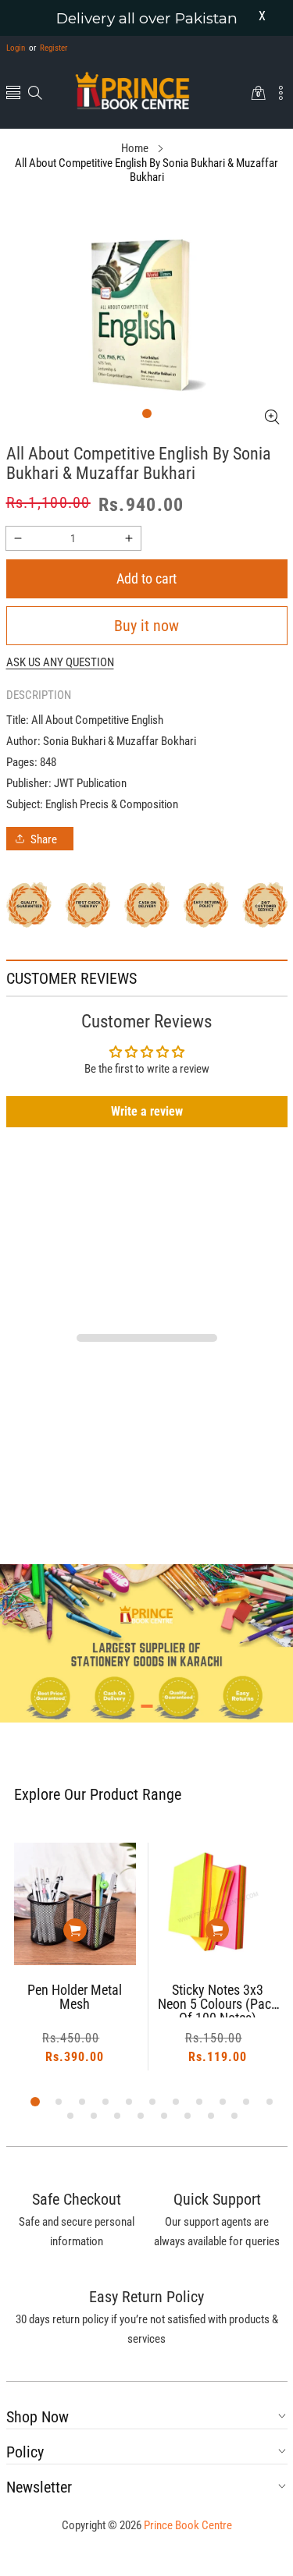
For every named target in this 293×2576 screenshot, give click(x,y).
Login (16, 48)
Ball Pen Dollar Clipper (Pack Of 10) (224, 1998)
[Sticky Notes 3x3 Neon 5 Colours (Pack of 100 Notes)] (82, 1904)
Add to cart (146, 578)
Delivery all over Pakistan (147, 18)
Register (48, 48)
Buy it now (146, 626)
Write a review (147, 1111)
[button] (13, 94)
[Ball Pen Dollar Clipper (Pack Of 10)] (225, 1904)
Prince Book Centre (188, 2525)
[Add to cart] (82, 1930)
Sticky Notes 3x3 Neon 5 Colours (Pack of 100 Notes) (82, 2000)
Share (44, 839)
